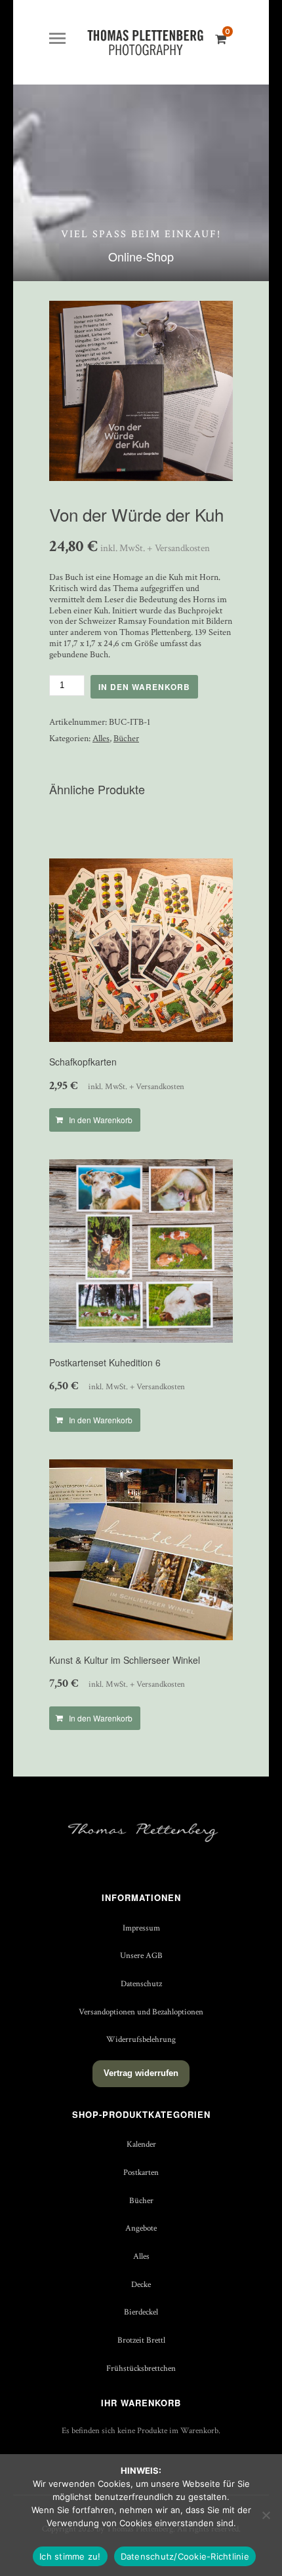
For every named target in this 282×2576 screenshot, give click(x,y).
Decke (141, 2284)
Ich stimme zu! (70, 2556)
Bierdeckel (141, 2312)
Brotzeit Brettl (141, 2340)
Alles (101, 739)
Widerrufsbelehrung (141, 2039)
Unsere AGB (141, 1955)
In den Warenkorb (144, 687)
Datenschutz (141, 1984)
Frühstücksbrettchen (141, 2368)
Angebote (141, 2228)
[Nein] (266, 2515)
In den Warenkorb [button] (101, 1120)
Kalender (141, 2144)
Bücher (126, 739)
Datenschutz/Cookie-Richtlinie (185, 2556)
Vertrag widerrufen (141, 2073)
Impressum (141, 1928)
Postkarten (141, 2172)
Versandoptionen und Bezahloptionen (141, 2012)
